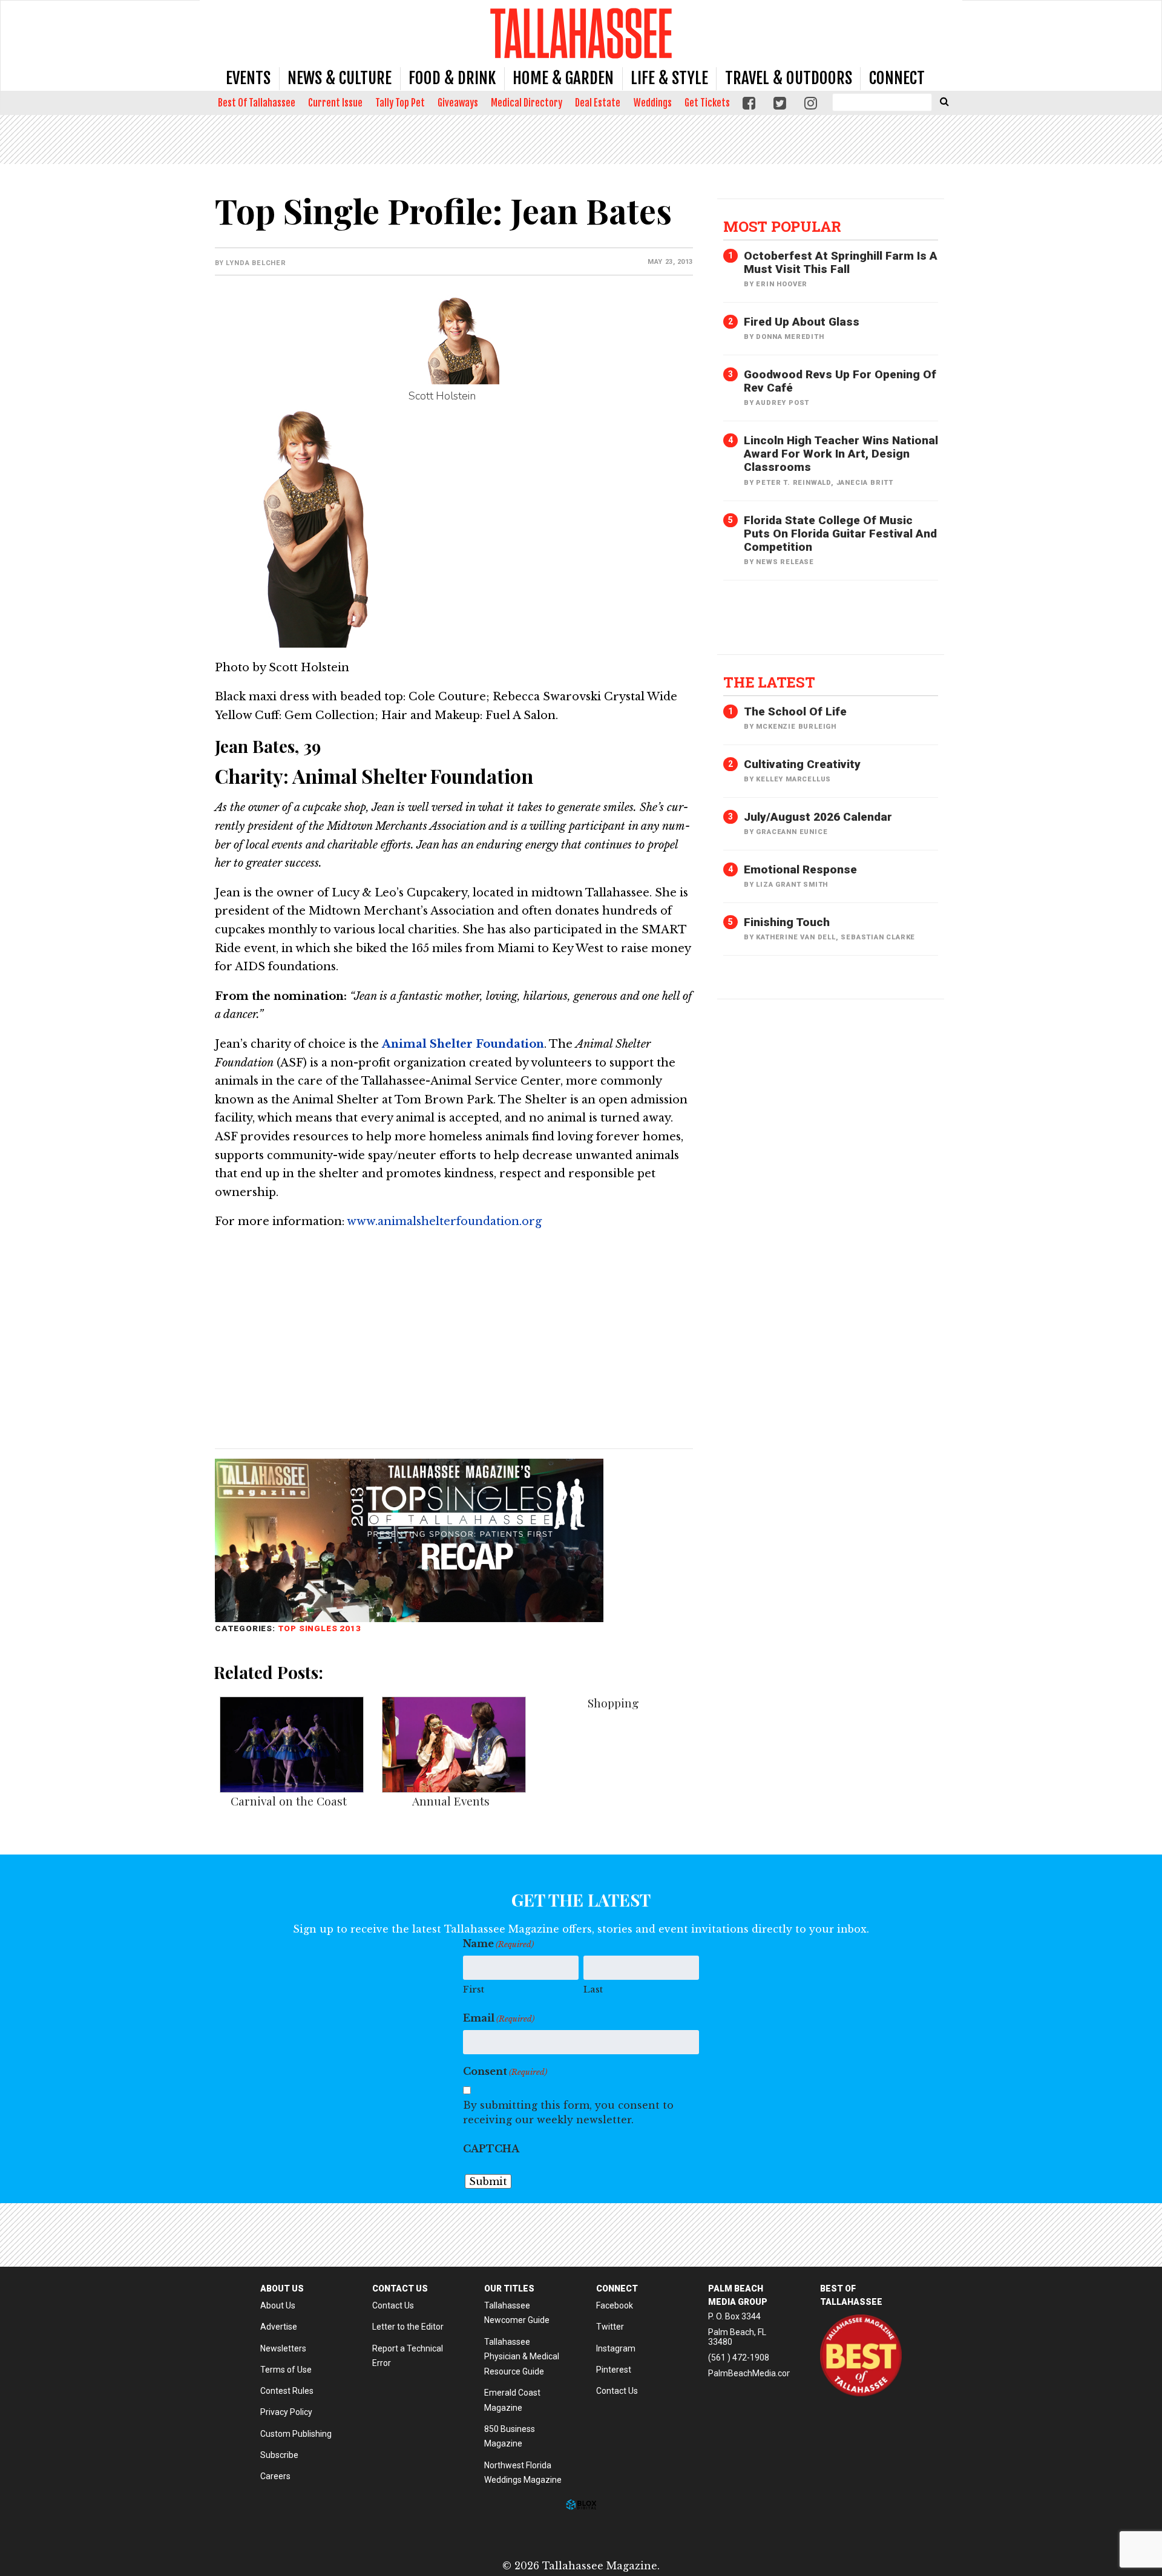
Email (499, 2018)
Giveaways (458, 103)
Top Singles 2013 (320, 1628)
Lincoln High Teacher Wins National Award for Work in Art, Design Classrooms (841, 454)
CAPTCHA (491, 2149)
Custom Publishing (296, 2434)
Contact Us (393, 2305)
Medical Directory (527, 103)
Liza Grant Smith (792, 885)
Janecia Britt (865, 483)
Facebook (615, 2305)
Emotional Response (800, 869)
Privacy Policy (286, 2412)
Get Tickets (707, 103)
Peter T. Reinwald (793, 483)
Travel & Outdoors (789, 78)
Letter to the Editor (408, 2327)
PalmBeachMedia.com (751, 2373)
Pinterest (614, 2370)
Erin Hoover (782, 284)
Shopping (613, 1703)
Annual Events (451, 1801)
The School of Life (795, 711)
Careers (275, 2476)
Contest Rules (287, 2391)
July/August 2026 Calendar (818, 817)
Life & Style (669, 78)
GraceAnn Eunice (792, 832)
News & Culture (340, 78)
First (474, 1989)
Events (248, 78)
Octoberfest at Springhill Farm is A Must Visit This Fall (841, 262)
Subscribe (279, 2455)
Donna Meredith (790, 337)
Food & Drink (452, 78)
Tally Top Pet (400, 103)
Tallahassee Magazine (581, 33)
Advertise (279, 2327)
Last (593, 1989)
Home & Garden (563, 78)
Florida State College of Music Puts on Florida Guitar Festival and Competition (840, 534)
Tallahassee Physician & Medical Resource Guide (522, 2357)
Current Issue (335, 103)
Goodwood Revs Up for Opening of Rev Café (840, 381)
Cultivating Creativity (802, 764)
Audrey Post (783, 403)
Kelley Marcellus (793, 779)
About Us (278, 2305)
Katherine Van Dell (796, 937)
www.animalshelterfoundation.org (444, 1221)
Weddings (653, 103)
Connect (897, 78)
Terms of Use (286, 2370)
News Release (785, 562)
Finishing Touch (787, 922)
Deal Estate (598, 103)
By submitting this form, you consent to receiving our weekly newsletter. (568, 2112)
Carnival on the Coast (289, 1801)
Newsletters (283, 2348)
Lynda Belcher (256, 263)
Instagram (616, 2348)
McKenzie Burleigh (796, 727)
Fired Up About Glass (802, 322)
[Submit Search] (944, 101)
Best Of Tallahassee (257, 103)
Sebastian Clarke (878, 937)
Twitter (610, 2327)
